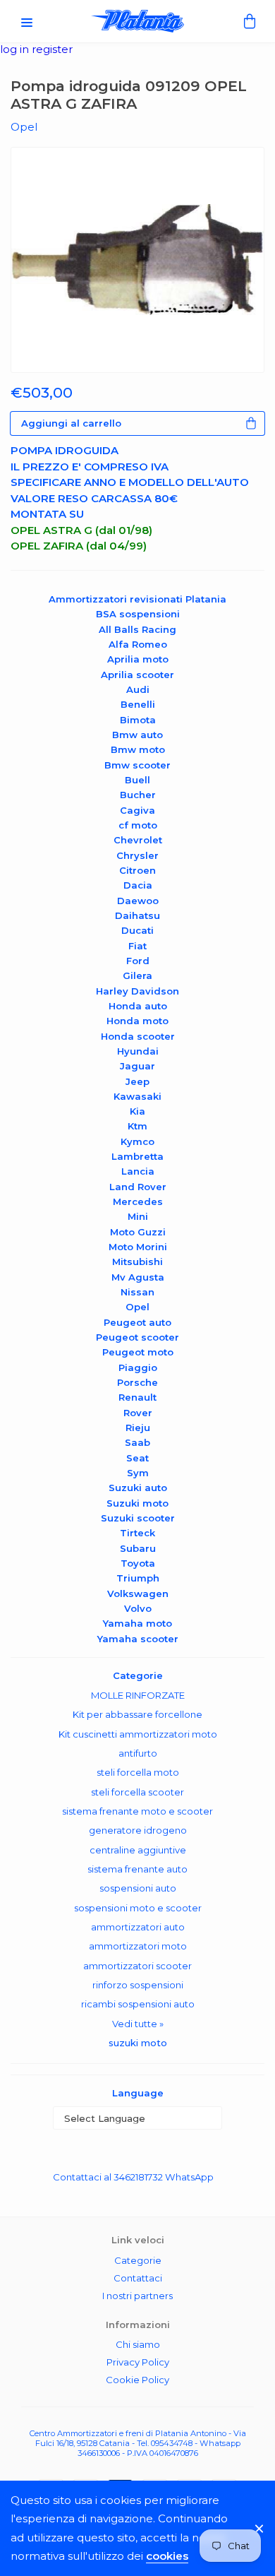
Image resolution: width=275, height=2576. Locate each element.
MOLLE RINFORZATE (138, 1695)
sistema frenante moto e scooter (137, 1811)
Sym (138, 1473)
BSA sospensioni (138, 614)
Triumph (138, 1578)
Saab (137, 1442)
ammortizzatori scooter (137, 1966)
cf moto (138, 825)
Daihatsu (137, 915)
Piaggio (138, 1367)
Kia (137, 1111)
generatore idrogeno (138, 1830)
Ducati (137, 930)
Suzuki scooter (138, 1518)
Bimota (138, 720)
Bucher (138, 795)
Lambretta (137, 1156)
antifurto (138, 1753)
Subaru (138, 1548)
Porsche (137, 1382)
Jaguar (137, 1066)
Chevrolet (138, 840)
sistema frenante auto (137, 1869)
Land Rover (138, 1187)
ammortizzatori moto (138, 1946)
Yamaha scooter (138, 1639)
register (52, 49)
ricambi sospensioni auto (138, 2004)
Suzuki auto (138, 1488)
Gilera (137, 975)
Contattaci (138, 2278)
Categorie (138, 2260)
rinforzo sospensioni (138, 1985)
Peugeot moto (138, 1352)
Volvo (138, 1608)
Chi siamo (138, 2344)
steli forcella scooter (137, 1792)
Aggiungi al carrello (71, 423)
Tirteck (137, 1533)
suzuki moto (138, 2043)
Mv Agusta (138, 1277)
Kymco (137, 1141)
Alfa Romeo (138, 644)
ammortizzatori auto (138, 1927)
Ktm (137, 1126)
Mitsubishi (137, 1262)
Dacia (138, 885)
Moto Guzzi (138, 1232)
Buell (137, 780)
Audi (138, 689)
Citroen (137, 870)
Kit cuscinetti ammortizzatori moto (138, 1734)
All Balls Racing (137, 629)
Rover (138, 1413)
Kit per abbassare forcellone (137, 1714)
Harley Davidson (137, 991)
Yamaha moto (137, 1623)
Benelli (138, 704)
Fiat (137, 946)
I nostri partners (137, 2296)
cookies (167, 2556)
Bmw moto (138, 749)
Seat (137, 1458)
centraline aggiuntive (138, 1850)
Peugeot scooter (137, 1337)
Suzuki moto (137, 1503)
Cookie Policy (137, 2380)
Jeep (137, 1081)
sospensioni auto (138, 1888)
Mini (138, 1216)
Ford (138, 961)
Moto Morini (138, 1247)
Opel (137, 1307)
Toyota (138, 1563)
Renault (137, 1397)
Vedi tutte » (138, 2024)
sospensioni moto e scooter (138, 1908)
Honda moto (137, 1021)
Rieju (138, 1428)
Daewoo (138, 901)
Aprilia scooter (137, 675)
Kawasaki (137, 1096)
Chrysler (137, 855)
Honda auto (138, 1006)
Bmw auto (137, 735)
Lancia (138, 1171)
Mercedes (138, 1201)
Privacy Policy (138, 2362)
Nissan (137, 1292)
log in (16, 49)
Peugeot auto (137, 1322)
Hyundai (138, 1051)
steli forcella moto (138, 1772)
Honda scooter (138, 1036)
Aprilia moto (138, 659)
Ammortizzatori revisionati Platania (137, 599)
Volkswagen (138, 1593)
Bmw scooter (137, 765)
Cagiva (137, 810)
